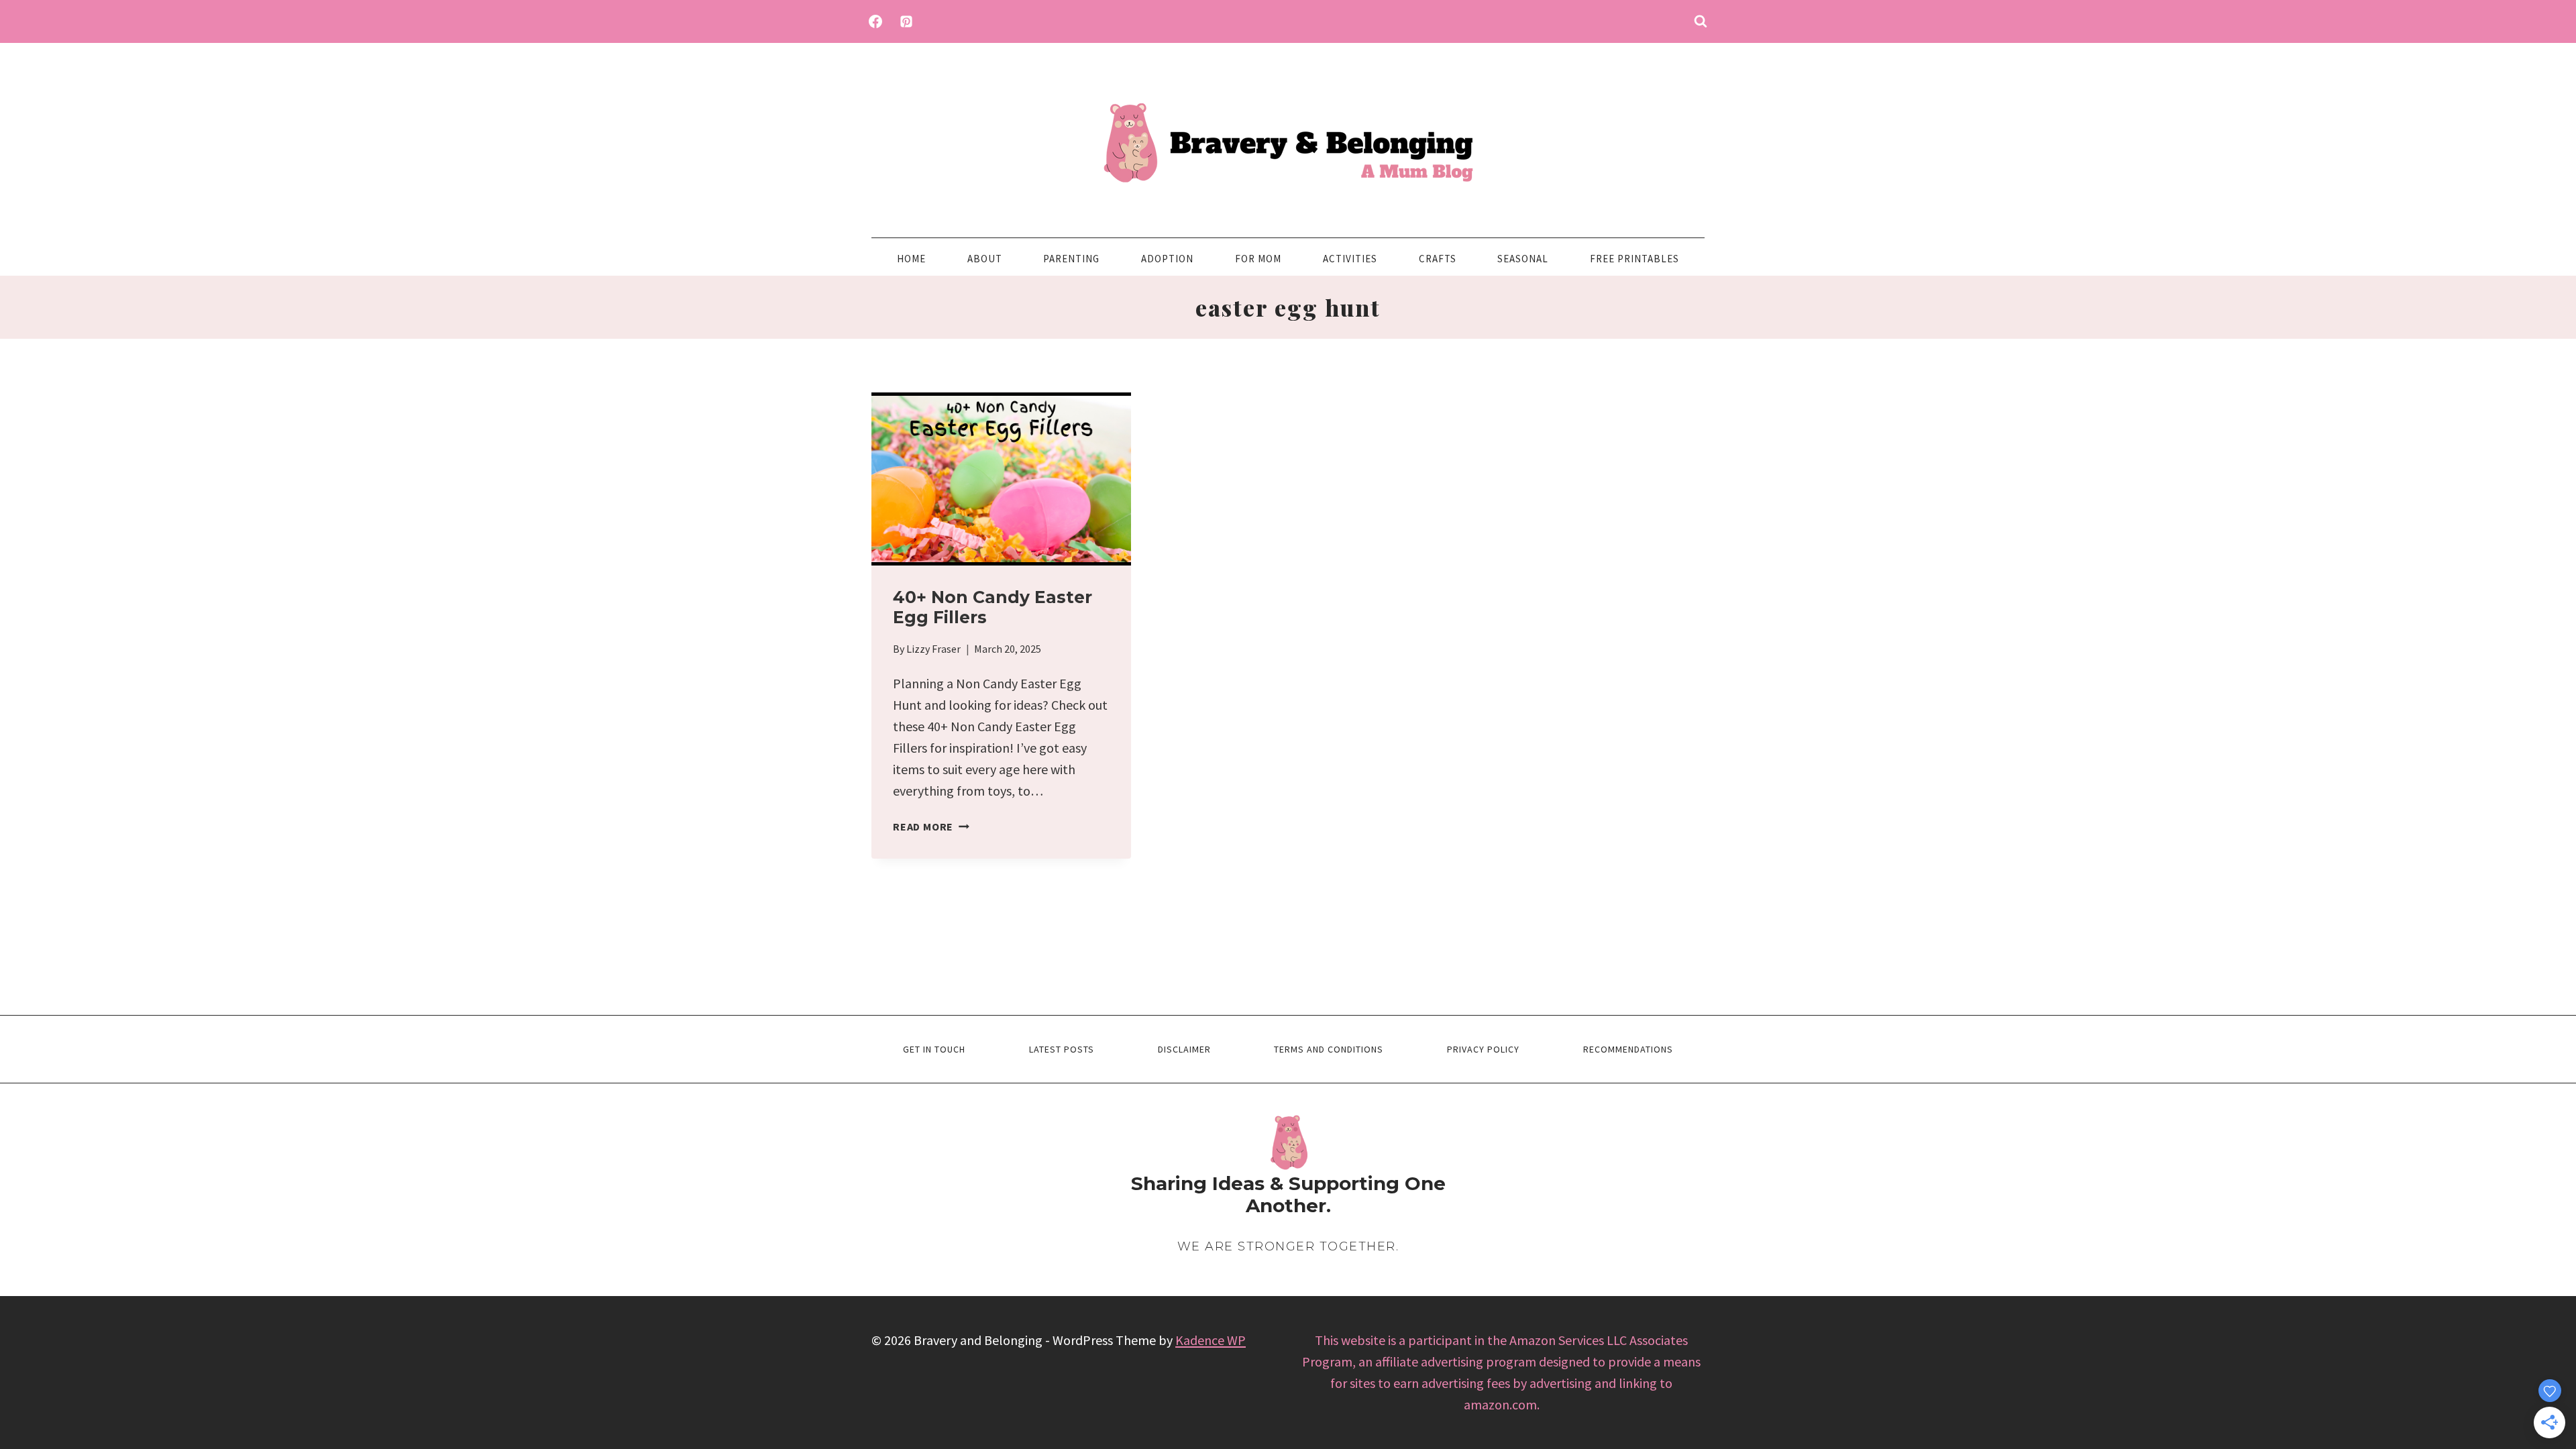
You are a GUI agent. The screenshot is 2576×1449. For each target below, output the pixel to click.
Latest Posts (1062, 1049)
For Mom (1258, 259)
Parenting (1071, 259)
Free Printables (1634, 259)
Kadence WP (1211, 1340)
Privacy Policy (1483, 1049)
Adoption (1167, 259)
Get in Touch (934, 1049)
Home (911, 259)
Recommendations (1628, 1049)
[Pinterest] (906, 21)
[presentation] (1001, 479)
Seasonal (1523, 259)
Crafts (1438, 259)
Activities (1350, 259)
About (985, 259)
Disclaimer (1184, 1049)
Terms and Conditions (1329, 1049)
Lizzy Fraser (933, 649)
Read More (931, 826)
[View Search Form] (1701, 21)
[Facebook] (875, 21)
